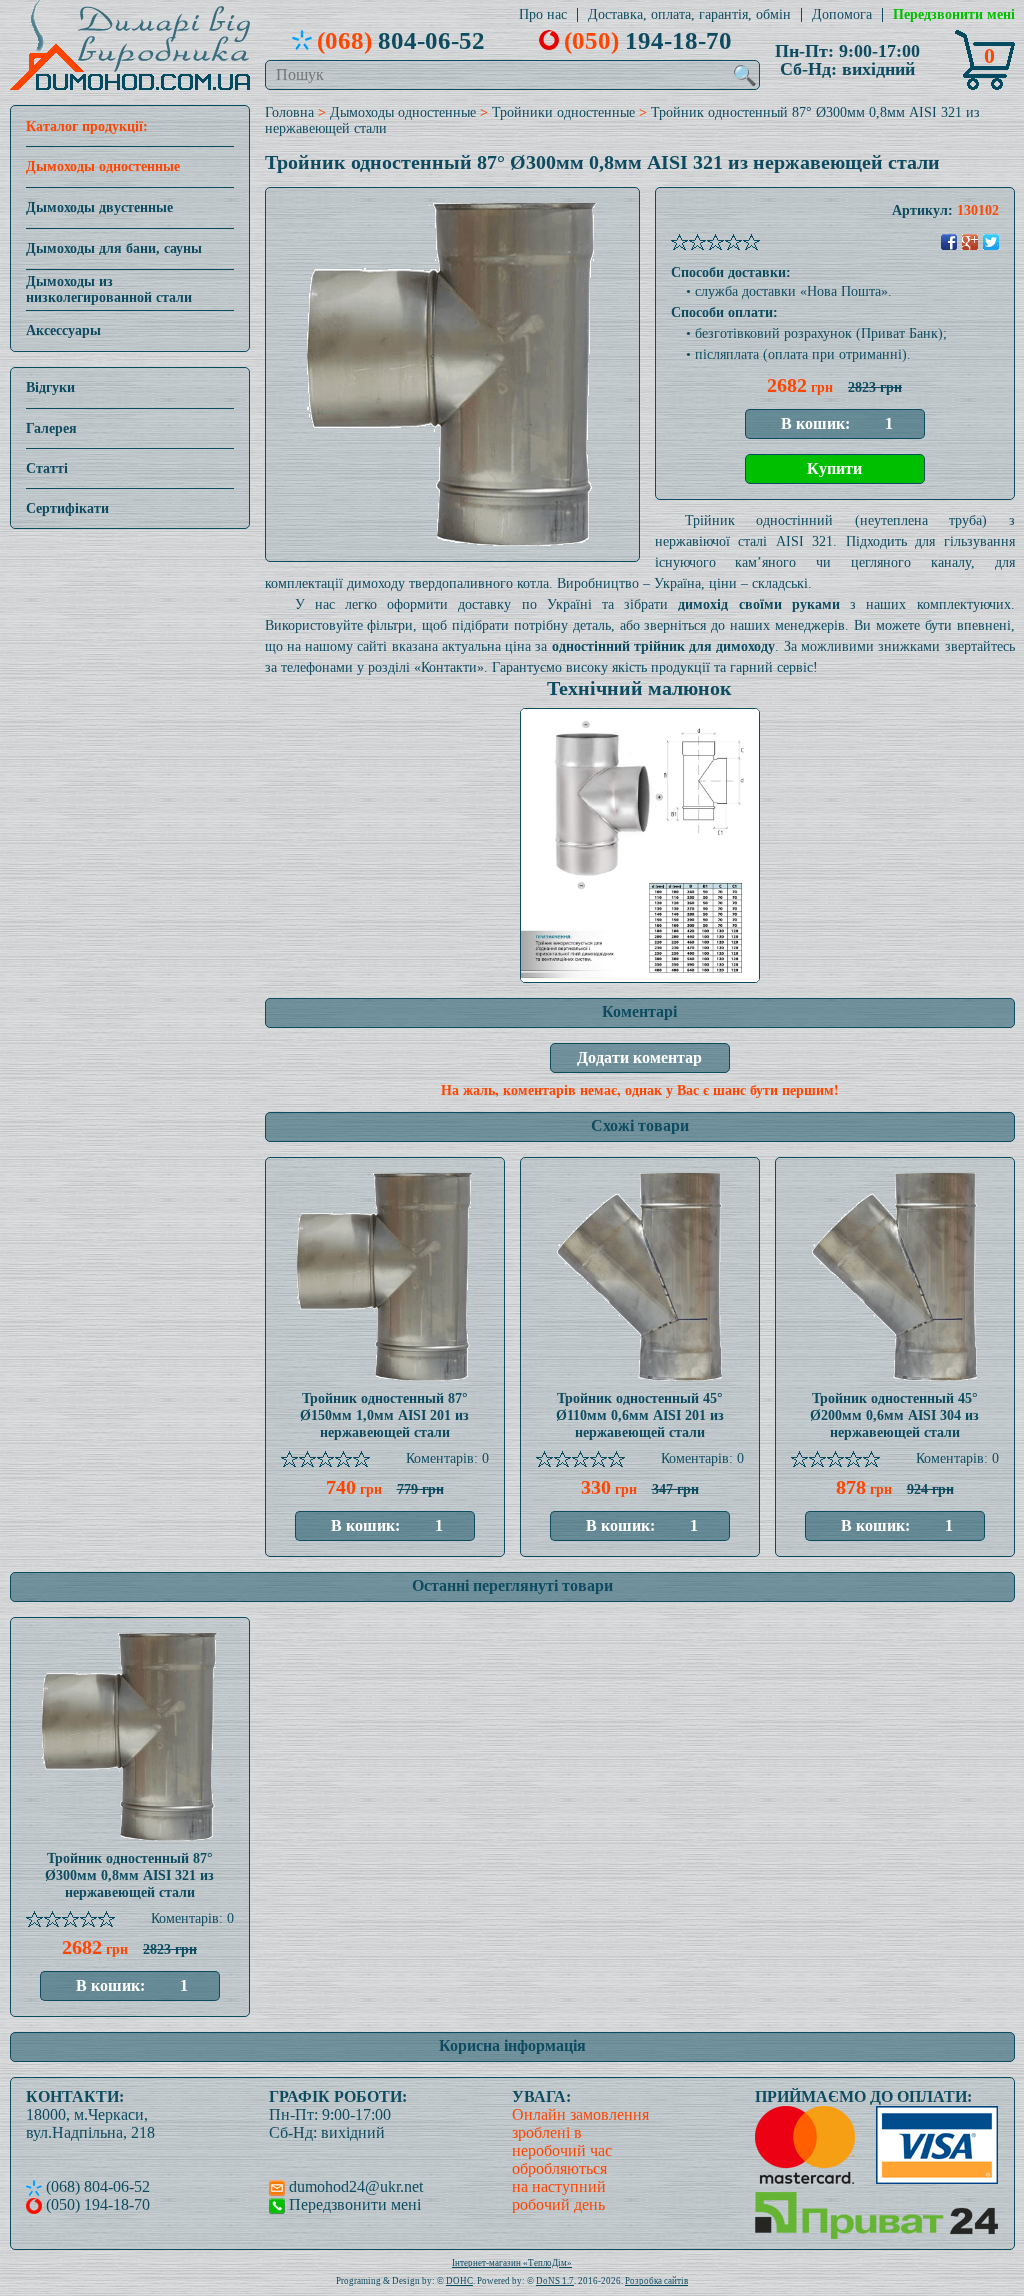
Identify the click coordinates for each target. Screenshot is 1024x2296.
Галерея (51, 428)
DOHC (459, 2281)
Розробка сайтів (656, 2281)
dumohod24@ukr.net (354, 2186)
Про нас (543, 15)
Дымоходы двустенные (99, 207)
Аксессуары (63, 330)
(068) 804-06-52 (96, 2186)
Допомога (842, 15)
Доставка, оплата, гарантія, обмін (689, 15)
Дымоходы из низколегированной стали (109, 289)
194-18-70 (648, 40)
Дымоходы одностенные (103, 166)
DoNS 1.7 (555, 2281)
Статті (47, 468)
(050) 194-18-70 (96, 2204)
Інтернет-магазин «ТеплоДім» (512, 2263)
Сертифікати (67, 508)
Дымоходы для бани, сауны (114, 248)
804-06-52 (401, 40)
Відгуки (50, 387)
